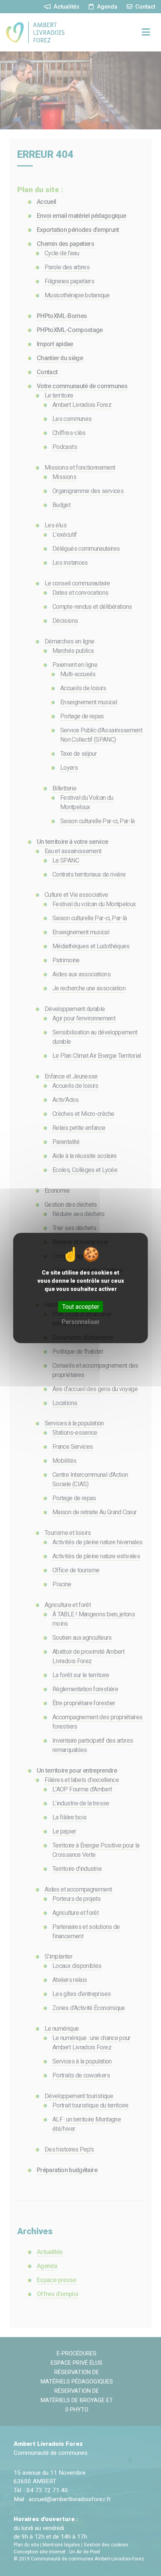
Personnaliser (80, 1322)
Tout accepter (81, 1307)
